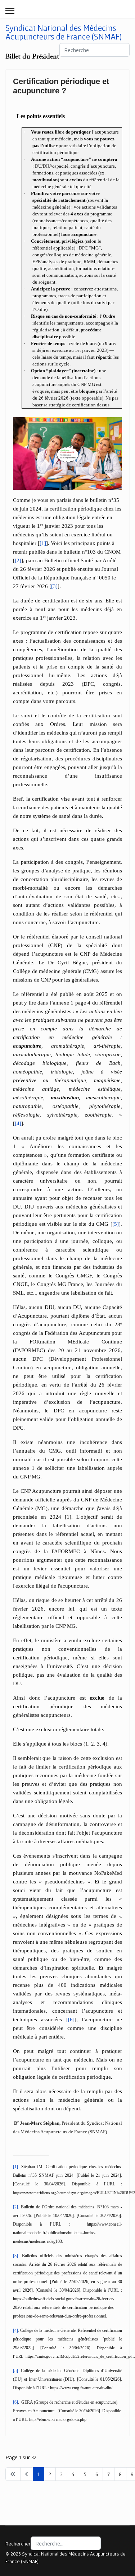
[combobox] (94, 50)
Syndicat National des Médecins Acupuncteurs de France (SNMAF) (64, 32)
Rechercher (18, 2544)
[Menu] (10, 11)
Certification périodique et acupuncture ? (61, 86)
